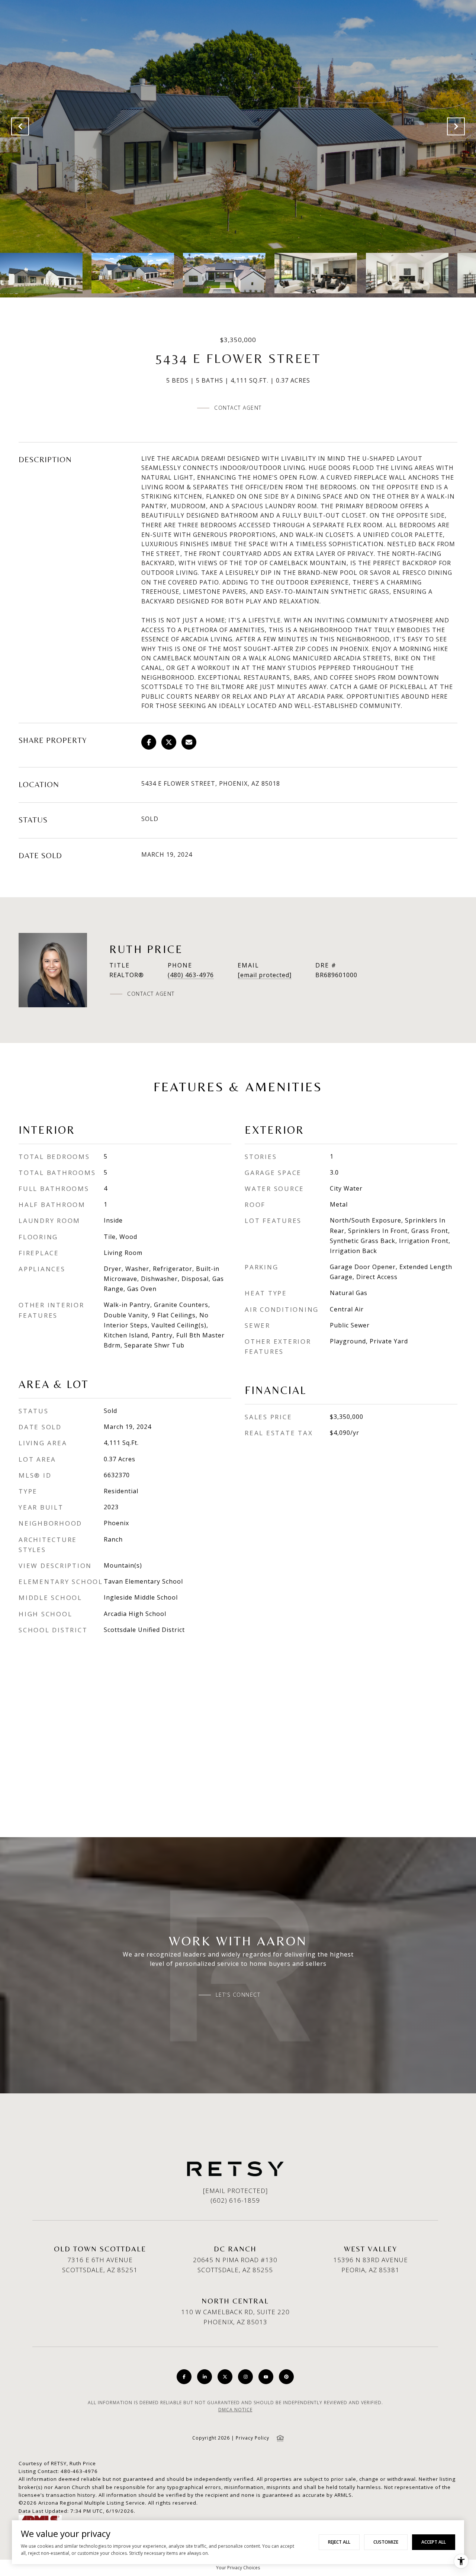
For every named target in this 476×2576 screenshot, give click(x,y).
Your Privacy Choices (238, 2568)
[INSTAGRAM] (245, 2377)
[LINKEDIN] (205, 2377)
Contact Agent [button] (238, 408)
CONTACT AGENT (151, 994)
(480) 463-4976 (191, 975)
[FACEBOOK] (184, 2377)
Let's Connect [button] (238, 1995)
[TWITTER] (225, 2377)
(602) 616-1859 (235, 2200)
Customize (386, 2542)
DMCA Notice (235, 2410)
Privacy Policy (253, 2438)
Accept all (434, 2542)
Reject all (339, 2542)
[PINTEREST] (286, 2377)
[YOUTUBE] (266, 2377)
